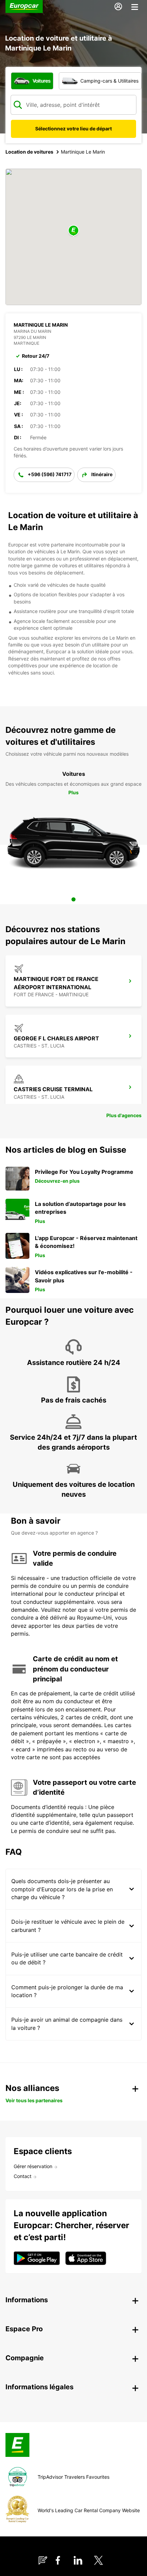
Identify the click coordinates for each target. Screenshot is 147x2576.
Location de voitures (29, 152)
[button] (73, 231)
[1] (73, 899)
